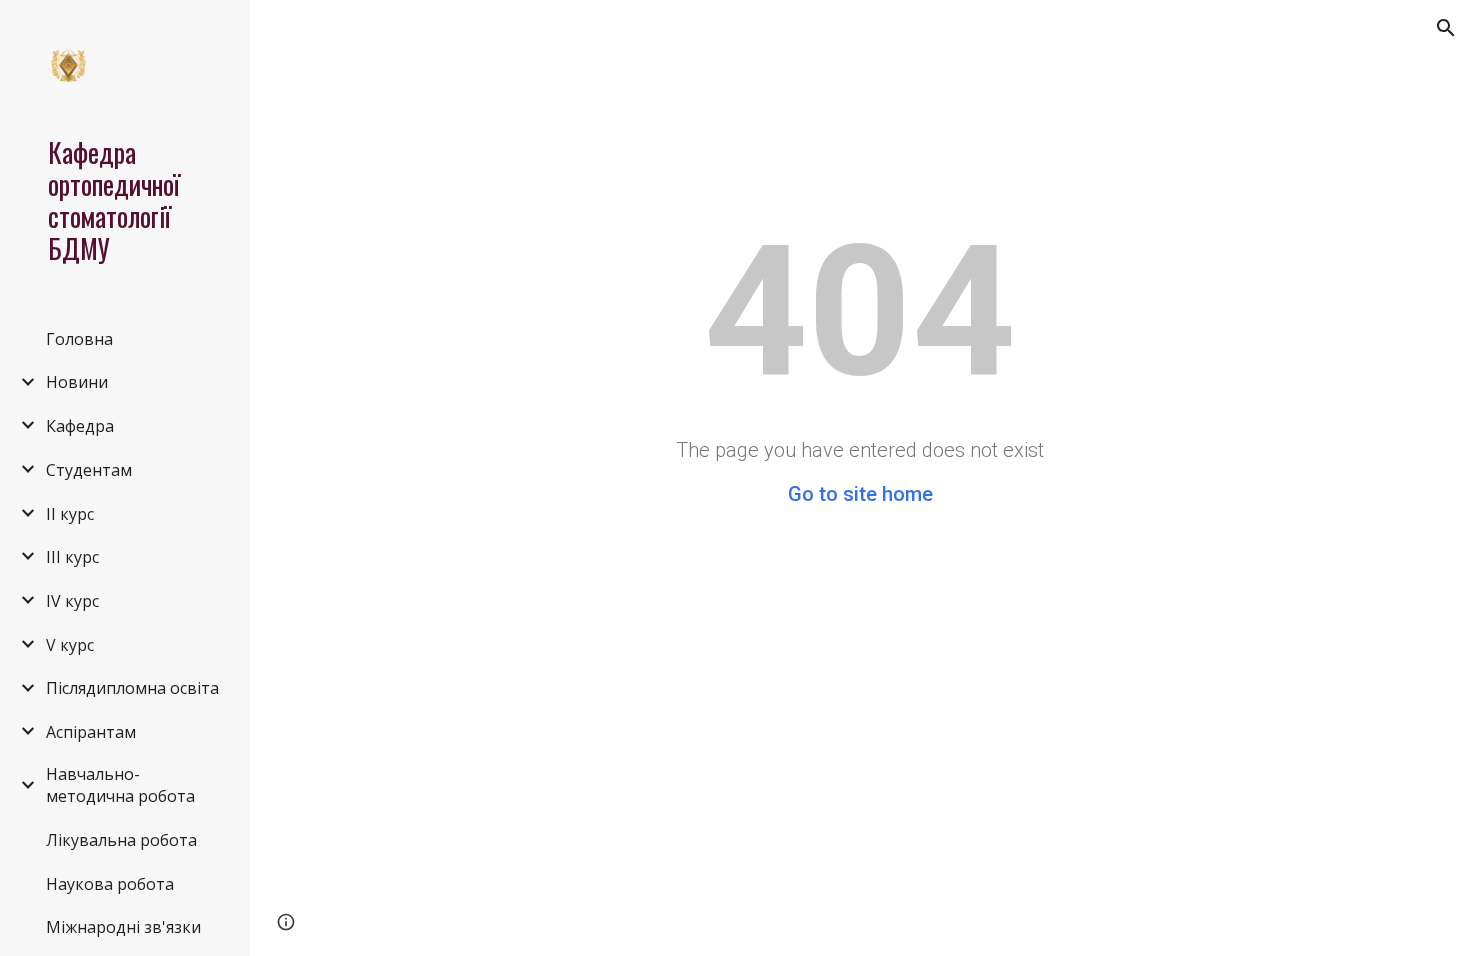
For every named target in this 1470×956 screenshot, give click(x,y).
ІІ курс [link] (70, 514)
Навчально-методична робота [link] (120, 785)
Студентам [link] (89, 470)
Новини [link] (77, 382)
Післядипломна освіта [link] (132, 688)
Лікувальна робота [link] (121, 840)
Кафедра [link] (80, 426)
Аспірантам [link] (91, 732)
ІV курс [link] (72, 601)
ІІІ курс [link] (72, 557)
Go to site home (860, 494)
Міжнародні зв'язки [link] (123, 927)
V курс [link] (70, 645)
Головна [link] (79, 339)
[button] (1446, 28)
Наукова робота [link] (110, 884)
